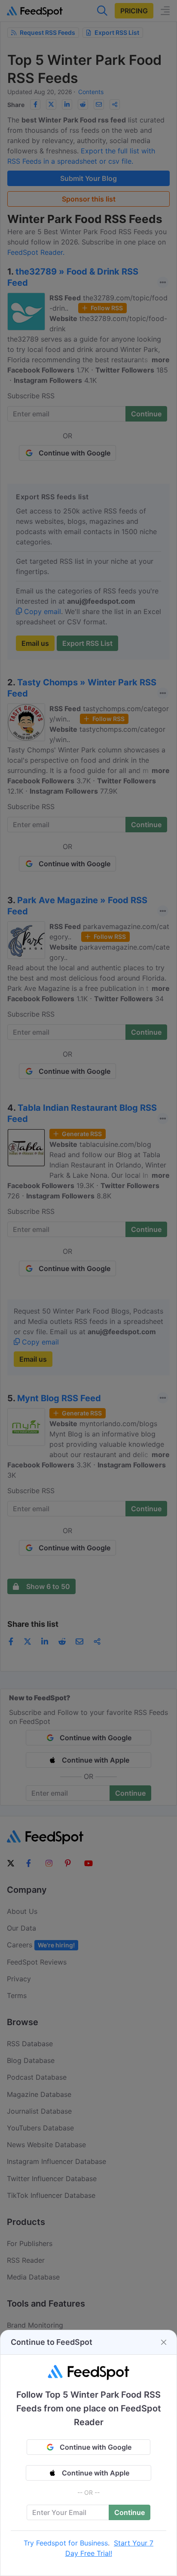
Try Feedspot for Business (66, 2543)
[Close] (164, 2342)
